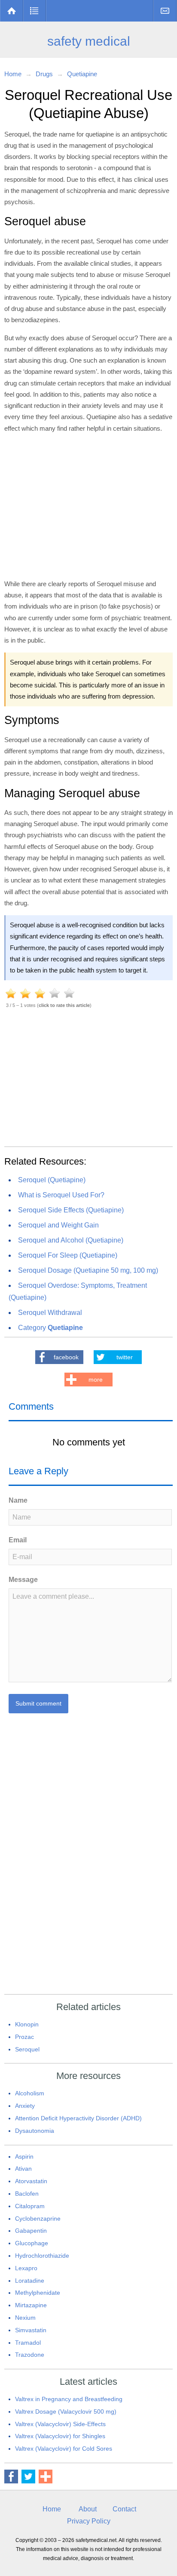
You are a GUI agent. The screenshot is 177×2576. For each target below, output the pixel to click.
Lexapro (26, 2268)
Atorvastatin (31, 2181)
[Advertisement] (88, 505)
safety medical (89, 41)
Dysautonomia (35, 2131)
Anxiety (25, 2106)
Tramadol (28, 2343)
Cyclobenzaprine (38, 2219)
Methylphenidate (38, 2293)
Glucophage (32, 2243)
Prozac (24, 2037)
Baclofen (27, 2194)
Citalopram (30, 2206)
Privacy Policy (89, 2521)
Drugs (35, 11)
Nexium (25, 2318)
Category (50, 1328)
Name (18, 1500)
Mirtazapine (31, 2305)
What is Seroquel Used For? (61, 1195)
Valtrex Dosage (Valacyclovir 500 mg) (66, 2411)
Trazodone (30, 2355)
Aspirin (24, 2157)
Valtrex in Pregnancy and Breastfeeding (69, 2399)
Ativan (23, 2169)
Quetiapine (82, 74)
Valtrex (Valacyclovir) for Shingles (60, 2436)
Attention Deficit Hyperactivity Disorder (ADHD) (78, 2118)
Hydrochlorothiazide (42, 2256)
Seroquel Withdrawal (50, 1313)
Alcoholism (30, 2093)
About (88, 2509)
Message (23, 1580)
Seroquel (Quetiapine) (52, 1180)
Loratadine (30, 2281)
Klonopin (27, 2024)
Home (12, 11)
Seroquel (27, 2049)
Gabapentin (31, 2231)
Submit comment (38, 1703)
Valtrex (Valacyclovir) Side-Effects (60, 2424)
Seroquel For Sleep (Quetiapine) (68, 1255)
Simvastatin (31, 2330)
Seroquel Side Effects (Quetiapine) (71, 1210)
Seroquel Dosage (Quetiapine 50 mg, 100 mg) (88, 1270)
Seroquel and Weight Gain (58, 1225)
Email (18, 1540)
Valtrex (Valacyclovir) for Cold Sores (64, 2449)
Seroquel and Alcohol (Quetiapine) (71, 1240)
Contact (165, 11)
